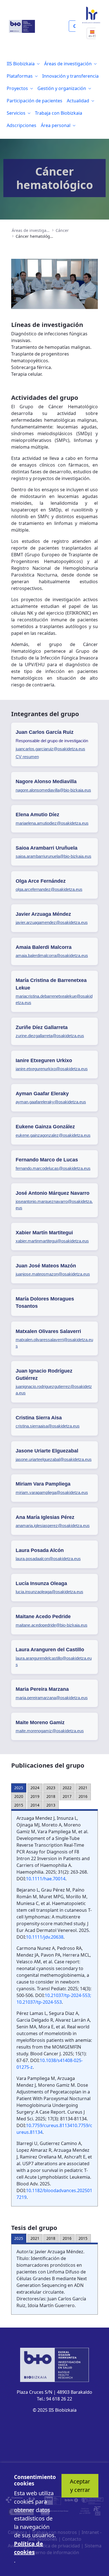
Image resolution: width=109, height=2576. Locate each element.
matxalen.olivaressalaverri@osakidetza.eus (54, 1343)
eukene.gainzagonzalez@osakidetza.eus (53, 1135)
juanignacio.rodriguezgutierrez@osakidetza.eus (54, 1390)
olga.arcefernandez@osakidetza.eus (49, 889)
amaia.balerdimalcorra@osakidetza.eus (52, 955)
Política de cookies (29, 2548)
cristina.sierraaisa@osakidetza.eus (48, 1426)
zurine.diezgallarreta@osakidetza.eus (50, 1036)
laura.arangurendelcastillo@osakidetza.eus (54, 1661)
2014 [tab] (35, 1805)
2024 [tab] (35, 1788)
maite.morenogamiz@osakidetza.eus (50, 1731)
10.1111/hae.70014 (46, 1879)
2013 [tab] (51, 1805)
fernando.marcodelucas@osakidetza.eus (53, 1168)
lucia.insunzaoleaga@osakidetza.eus (49, 1592)
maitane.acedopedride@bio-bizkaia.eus (52, 1625)
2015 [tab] (19, 1805)
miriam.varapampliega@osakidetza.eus (52, 1492)
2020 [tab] (19, 1796)
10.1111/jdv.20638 (45, 1937)
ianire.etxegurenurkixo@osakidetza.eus (52, 1069)
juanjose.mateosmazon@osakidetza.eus (53, 1274)
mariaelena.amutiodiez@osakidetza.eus (52, 823)
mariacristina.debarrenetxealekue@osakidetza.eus (54, 999)
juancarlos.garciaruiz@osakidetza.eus (50, 749)
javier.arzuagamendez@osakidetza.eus (52, 922)
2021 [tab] (83, 1788)
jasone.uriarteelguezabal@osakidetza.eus (54, 1459)
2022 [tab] (67, 1788)
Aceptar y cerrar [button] (80, 2486)
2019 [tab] (35, 1796)
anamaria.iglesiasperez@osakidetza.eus (53, 1525)
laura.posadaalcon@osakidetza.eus (48, 1559)
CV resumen (27, 757)
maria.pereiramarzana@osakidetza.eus (52, 1698)
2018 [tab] (51, 1796)
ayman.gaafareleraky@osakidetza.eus (51, 1102)
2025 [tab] (19, 1788)
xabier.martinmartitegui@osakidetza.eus (52, 1241)
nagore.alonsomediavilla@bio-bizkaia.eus (53, 790)
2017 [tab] (67, 1796)
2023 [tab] (51, 1788)
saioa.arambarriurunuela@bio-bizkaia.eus (54, 856)
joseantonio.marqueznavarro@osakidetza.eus (54, 1205)
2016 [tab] (83, 1796)
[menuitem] (23, 64)
